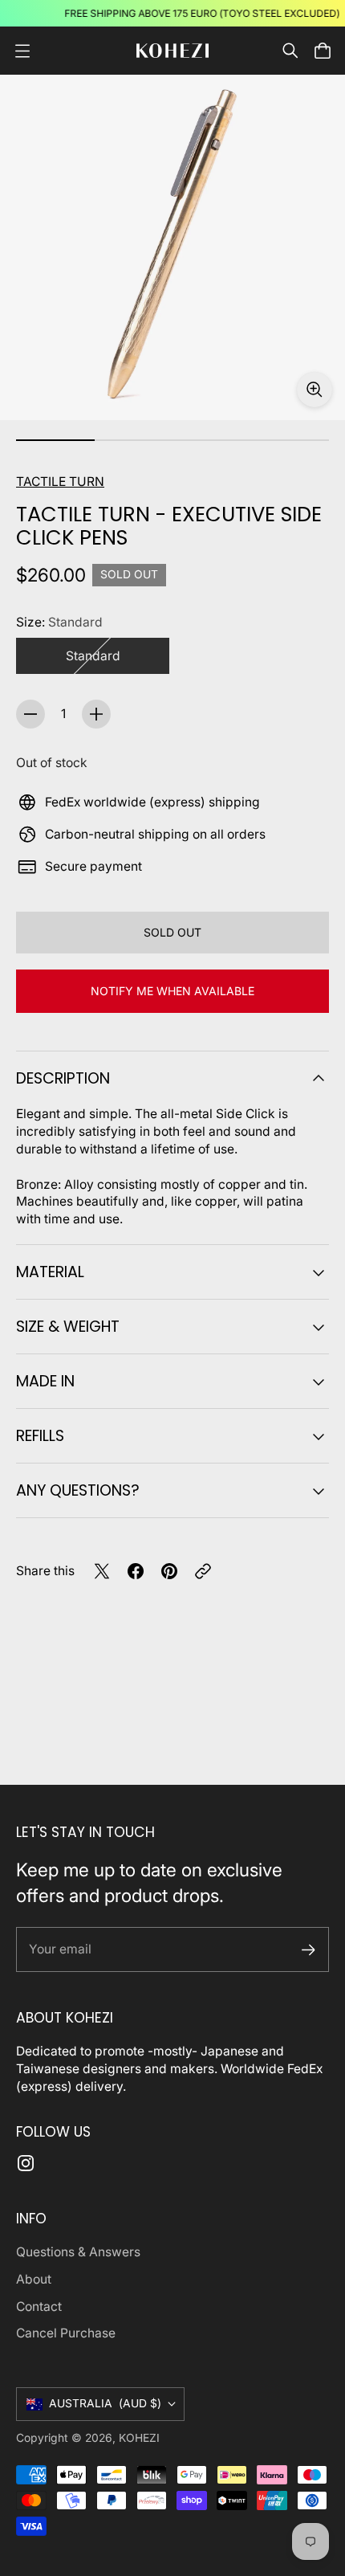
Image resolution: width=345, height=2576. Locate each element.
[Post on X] (102, 1571)
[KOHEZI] (172, 51)
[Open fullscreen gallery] (315, 390)
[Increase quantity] (96, 714)
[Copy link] (203, 1571)
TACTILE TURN (60, 482)
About (34, 2279)
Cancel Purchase (66, 2333)
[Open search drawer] (290, 51)
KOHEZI (139, 2438)
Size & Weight (68, 1327)
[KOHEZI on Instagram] (26, 2163)
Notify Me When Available (172, 991)
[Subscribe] (308, 1950)
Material (50, 1272)
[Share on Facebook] (136, 1571)
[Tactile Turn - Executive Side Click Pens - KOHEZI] (172, 247)
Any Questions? (78, 1490)
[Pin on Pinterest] (169, 1571)
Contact (39, 2307)
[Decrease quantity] (30, 714)
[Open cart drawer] (323, 51)
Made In (45, 1381)
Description (63, 1078)
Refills (40, 1436)
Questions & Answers (78, 2252)
